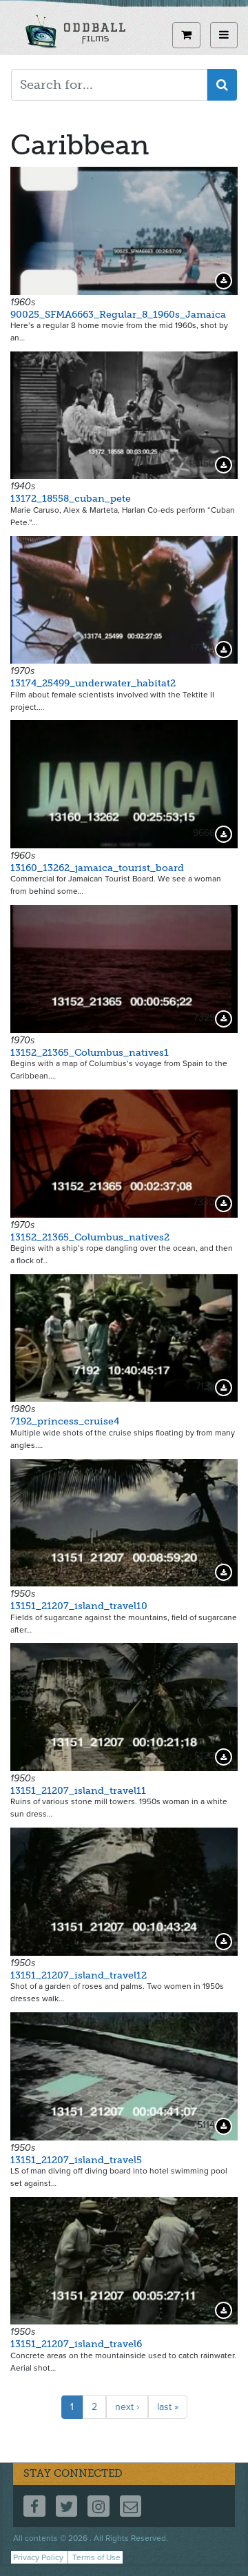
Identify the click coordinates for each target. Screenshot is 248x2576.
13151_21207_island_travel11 (78, 1791)
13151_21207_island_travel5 (76, 2160)
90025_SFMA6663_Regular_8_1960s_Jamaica (118, 315)
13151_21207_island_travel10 (79, 1606)
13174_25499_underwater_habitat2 (93, 683)
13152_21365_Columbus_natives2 (90, 1237)
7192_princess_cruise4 (65, 1421)
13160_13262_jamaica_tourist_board (97, 868)
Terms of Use (96, 2557)
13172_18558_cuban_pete (71, 499)
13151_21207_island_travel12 (79, 1975)
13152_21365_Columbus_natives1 (90, 1053)
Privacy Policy (38, 2557)
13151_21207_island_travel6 (76, 2344)
